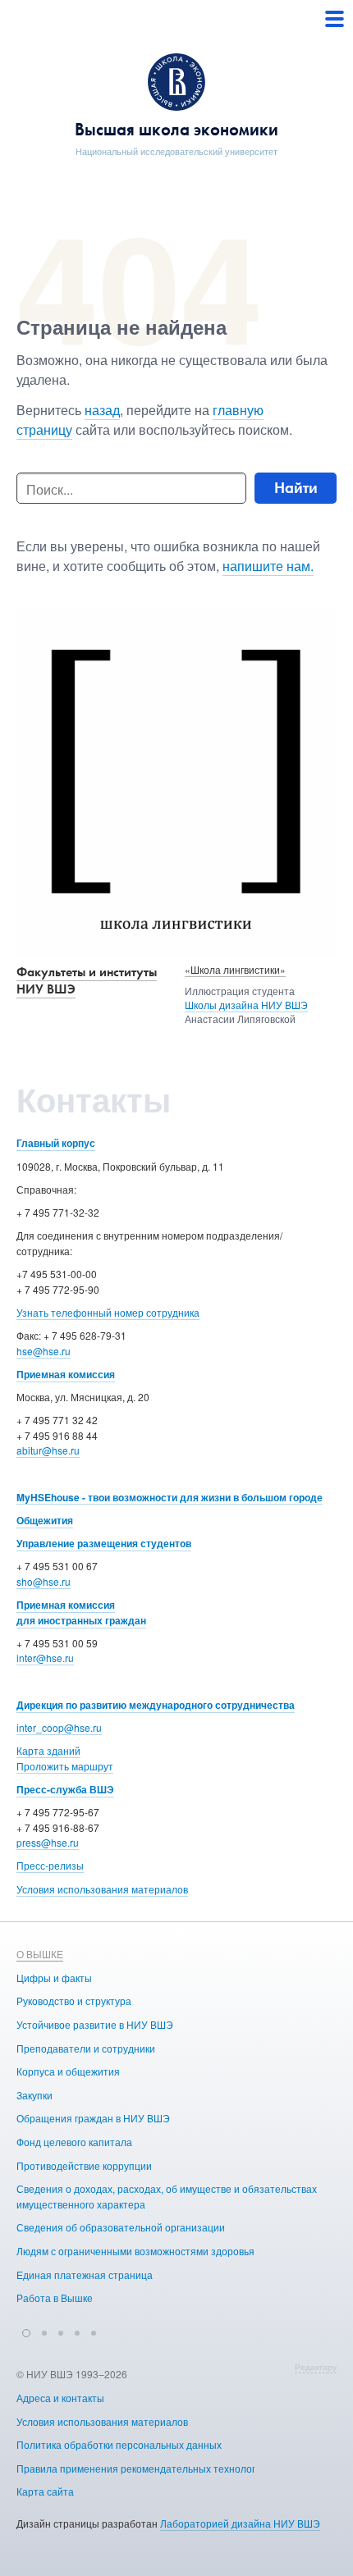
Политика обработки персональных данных (119, 2444)
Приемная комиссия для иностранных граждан (81, 1612)
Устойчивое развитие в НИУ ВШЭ (95, 2024)
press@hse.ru (48, 1842)
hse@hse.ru (44, 1351)
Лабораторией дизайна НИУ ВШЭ (240, 2523)
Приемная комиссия (66, 1374)
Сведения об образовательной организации (121, 2227)
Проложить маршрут (65, 1766)
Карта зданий (48, 1750)
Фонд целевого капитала (74, 2142)
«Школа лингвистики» (235, 969)
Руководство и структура (74, 2001)
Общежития (45, 1520)
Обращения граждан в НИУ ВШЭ (93, 2118)
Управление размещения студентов (104, 1543)
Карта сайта (45, 2491)
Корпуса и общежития (68, 2071)
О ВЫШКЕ (40, 1954)
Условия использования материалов (102, 1889)
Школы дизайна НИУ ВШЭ (246, 1005)
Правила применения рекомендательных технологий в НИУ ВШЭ (170, 2468)
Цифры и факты (54, 1978)
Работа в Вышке (55, 2297)
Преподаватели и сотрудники (86, 2048)
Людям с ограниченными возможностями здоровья (135, 2251)
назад (102, 410)
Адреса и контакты (60, 2398)
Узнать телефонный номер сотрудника (108, 1312)
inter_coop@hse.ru (59, 1727)
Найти (296, 488)
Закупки (34, 2095)
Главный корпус (56, 1143)
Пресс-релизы (50, 1865)
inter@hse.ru (45, 1658)
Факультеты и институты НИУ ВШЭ (87, 980)
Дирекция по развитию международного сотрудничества (156, 1705)
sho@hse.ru (44, 1581)
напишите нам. (268, 566)
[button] (26, 2331)
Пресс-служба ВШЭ (65, 1789)
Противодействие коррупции (84, 2165)
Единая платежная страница (85, 2275)
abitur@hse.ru (48, 1450)
